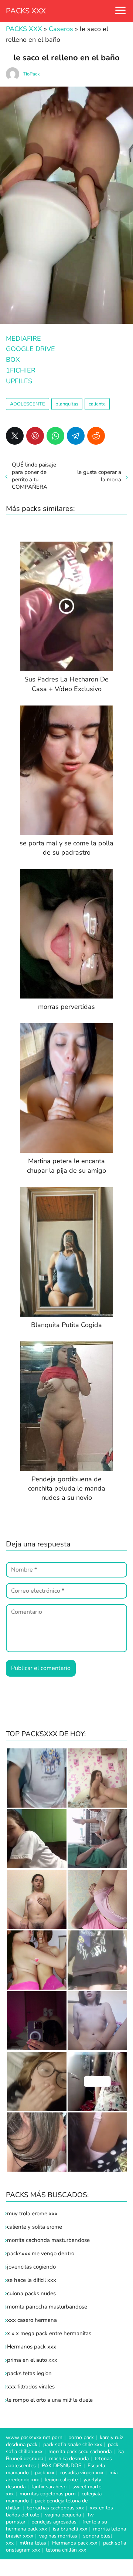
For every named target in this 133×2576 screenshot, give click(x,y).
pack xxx (45, 2473)
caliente (97, 404)
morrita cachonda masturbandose (48, 2240)
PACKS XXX (26, 11)
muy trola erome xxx (32, 2213)
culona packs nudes (31, 2293)
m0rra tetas (33, 2543)
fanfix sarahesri (49, 2487)
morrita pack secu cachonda (80, 2452)
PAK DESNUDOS (62, 2466)
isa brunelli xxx (70, 2529)
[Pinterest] (35, 436)
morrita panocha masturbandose (47, 2307)
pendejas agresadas (54, 2522)
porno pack (81, 2437)
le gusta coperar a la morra (99, 476)
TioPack (31, 74)
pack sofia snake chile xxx (73, 2444)
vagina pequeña (63, 2515)
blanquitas (67, 404)
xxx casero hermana (32, 2320)
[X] (15, 436)
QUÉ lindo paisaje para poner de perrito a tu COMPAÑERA (34, 476)
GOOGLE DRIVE (30, 349)
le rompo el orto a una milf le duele (50, 2400)
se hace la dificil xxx (32, 2280)
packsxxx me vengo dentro (41, 2253)
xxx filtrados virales (31, 2387)
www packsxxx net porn (34, 2437)
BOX (13, 360)
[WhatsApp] (55, 436)
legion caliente (61, 2480)
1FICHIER (21, 370)
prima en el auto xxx (32, 2360)
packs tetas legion (29, 2373)
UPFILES (19, 381)
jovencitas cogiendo (31, 2267)
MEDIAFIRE (23, 339)
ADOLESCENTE (28, 404)
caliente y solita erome (35, 2227)
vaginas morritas (58, 2536)
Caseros (61, 29)
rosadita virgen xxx (82, 2473)
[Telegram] (76, 436)
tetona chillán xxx (66, 2550)
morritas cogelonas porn (48, 2494)
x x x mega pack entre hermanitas (50, 2333)
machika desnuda (69, 2459)
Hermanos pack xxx (32, 2347)
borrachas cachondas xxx (55, 2508)
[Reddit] (96, 436)
